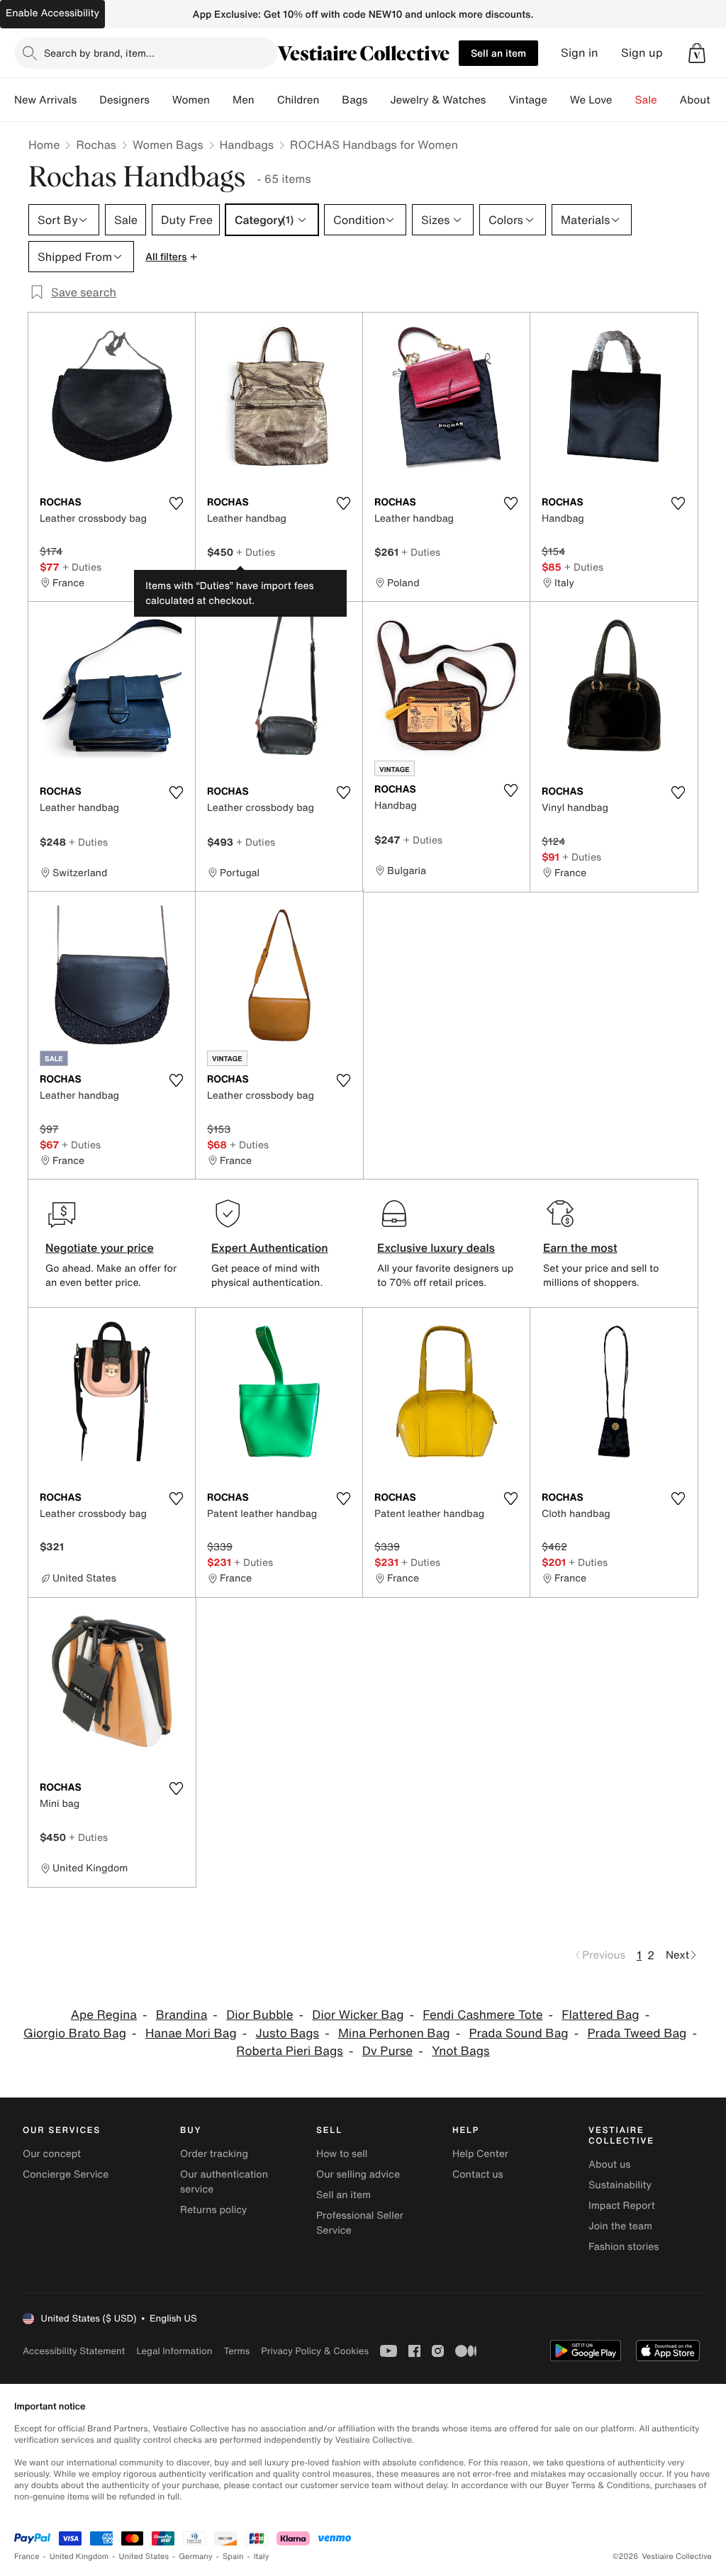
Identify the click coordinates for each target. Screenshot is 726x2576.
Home (44, 145)
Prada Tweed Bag (637, 2033)
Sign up (642, 53)
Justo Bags (288, 2033)
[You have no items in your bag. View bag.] (697, 53)
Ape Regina (104, 2015)
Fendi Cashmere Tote (482, 2015)
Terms (236, 2351)
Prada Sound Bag (518, 2033)
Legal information (174, 2351)
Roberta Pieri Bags (290, 2051)
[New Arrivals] (88, 100)
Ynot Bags (461, 2051)
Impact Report (622, 2206)
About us (609, 2165)
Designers (124, 100)
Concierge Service (66, 2174)
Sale (646, 100)
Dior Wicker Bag (358, 2015)
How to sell (342, 2154)
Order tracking (214, 2154)
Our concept (52, 2154)
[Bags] (379, 100)
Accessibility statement (74, 2351)
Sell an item (498, 53)
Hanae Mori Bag (191, 2033)
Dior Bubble (259, 2015)
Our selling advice (358, 2174)
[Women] (221, 100)
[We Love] (624, 100)
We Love (591, 100)
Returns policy (213, 2210)
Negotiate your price (100, 1248)
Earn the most (580, 1248)
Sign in (580, 53)
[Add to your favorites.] (176, 503)
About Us (703, 100)
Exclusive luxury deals (436, 1248)
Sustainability (620, 2185)
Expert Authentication (270, 1248)
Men (244, 100)
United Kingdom (79, 2557)
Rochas (96, 145)
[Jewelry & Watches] (497, 100)
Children (298, 100)
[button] (697, 53)
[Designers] (161, 100)
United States (144, 2557)
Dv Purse (388, 2051)
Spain (233, 2557)
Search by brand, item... (99, 53)
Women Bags (168, 145)
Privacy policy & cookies (315, 2351)
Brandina (182, 2015)
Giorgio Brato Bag (75, 2033)
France (27, 2557)
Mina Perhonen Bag (394, 2033)
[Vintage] (559, 100)
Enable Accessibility (52, 13)
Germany (196, 2557)
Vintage (527, 100)
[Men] (266, 100)
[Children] (330, 100)
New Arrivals (45, 100)
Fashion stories (624, 2247)
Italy (262, 2557)
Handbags (247, 145)
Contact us (478, 2174)
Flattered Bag (600, 2015)
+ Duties (82, 567)
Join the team (620, 2226)
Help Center (480, 2154)
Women (191, 100)
